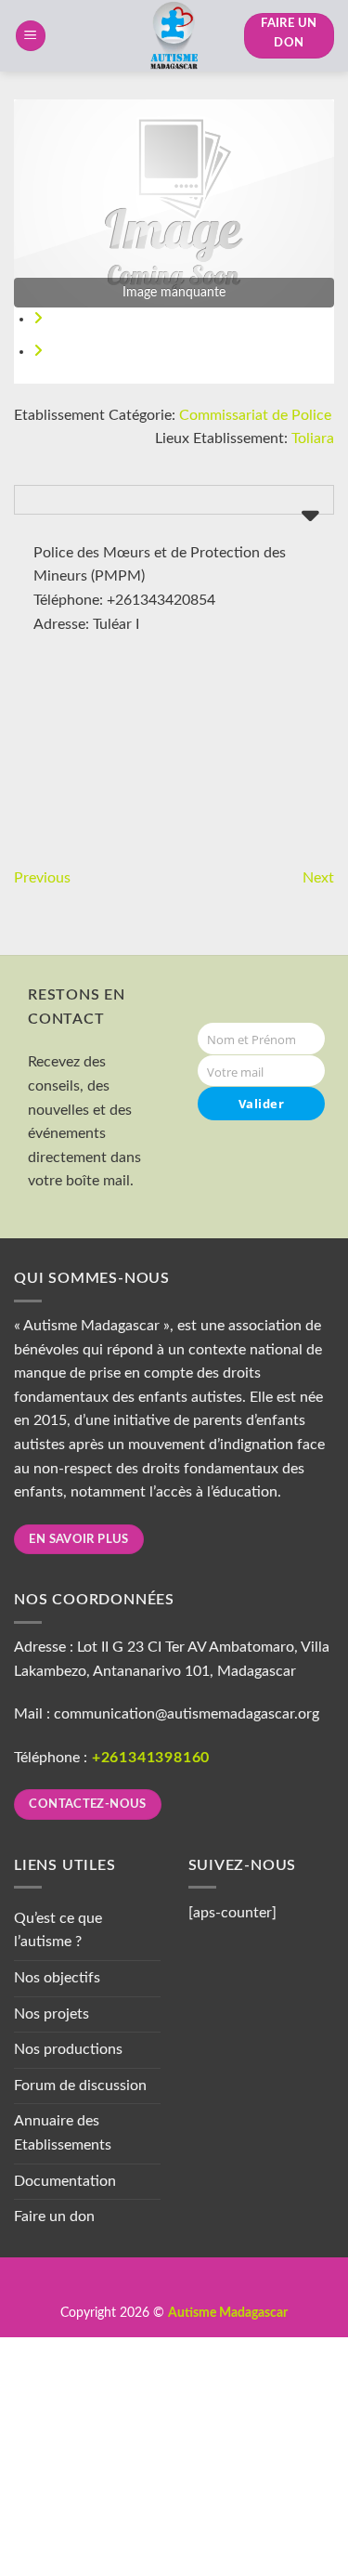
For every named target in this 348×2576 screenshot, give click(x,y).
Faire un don (54, 2216)
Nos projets (52, 2014)
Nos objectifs (57, 1978)
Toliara (313, 438)
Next (318, 878)
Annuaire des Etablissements (63, 2133)
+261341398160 (151, 1758)
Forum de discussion (80, 2086)
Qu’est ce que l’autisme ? (58, 1930)
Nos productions (68, 2049)
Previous (42, 878)
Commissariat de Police (255, 415)
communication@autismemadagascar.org (187, 1714)
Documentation (65, 2181)
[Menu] (31, 36)
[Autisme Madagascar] (174, 36)
